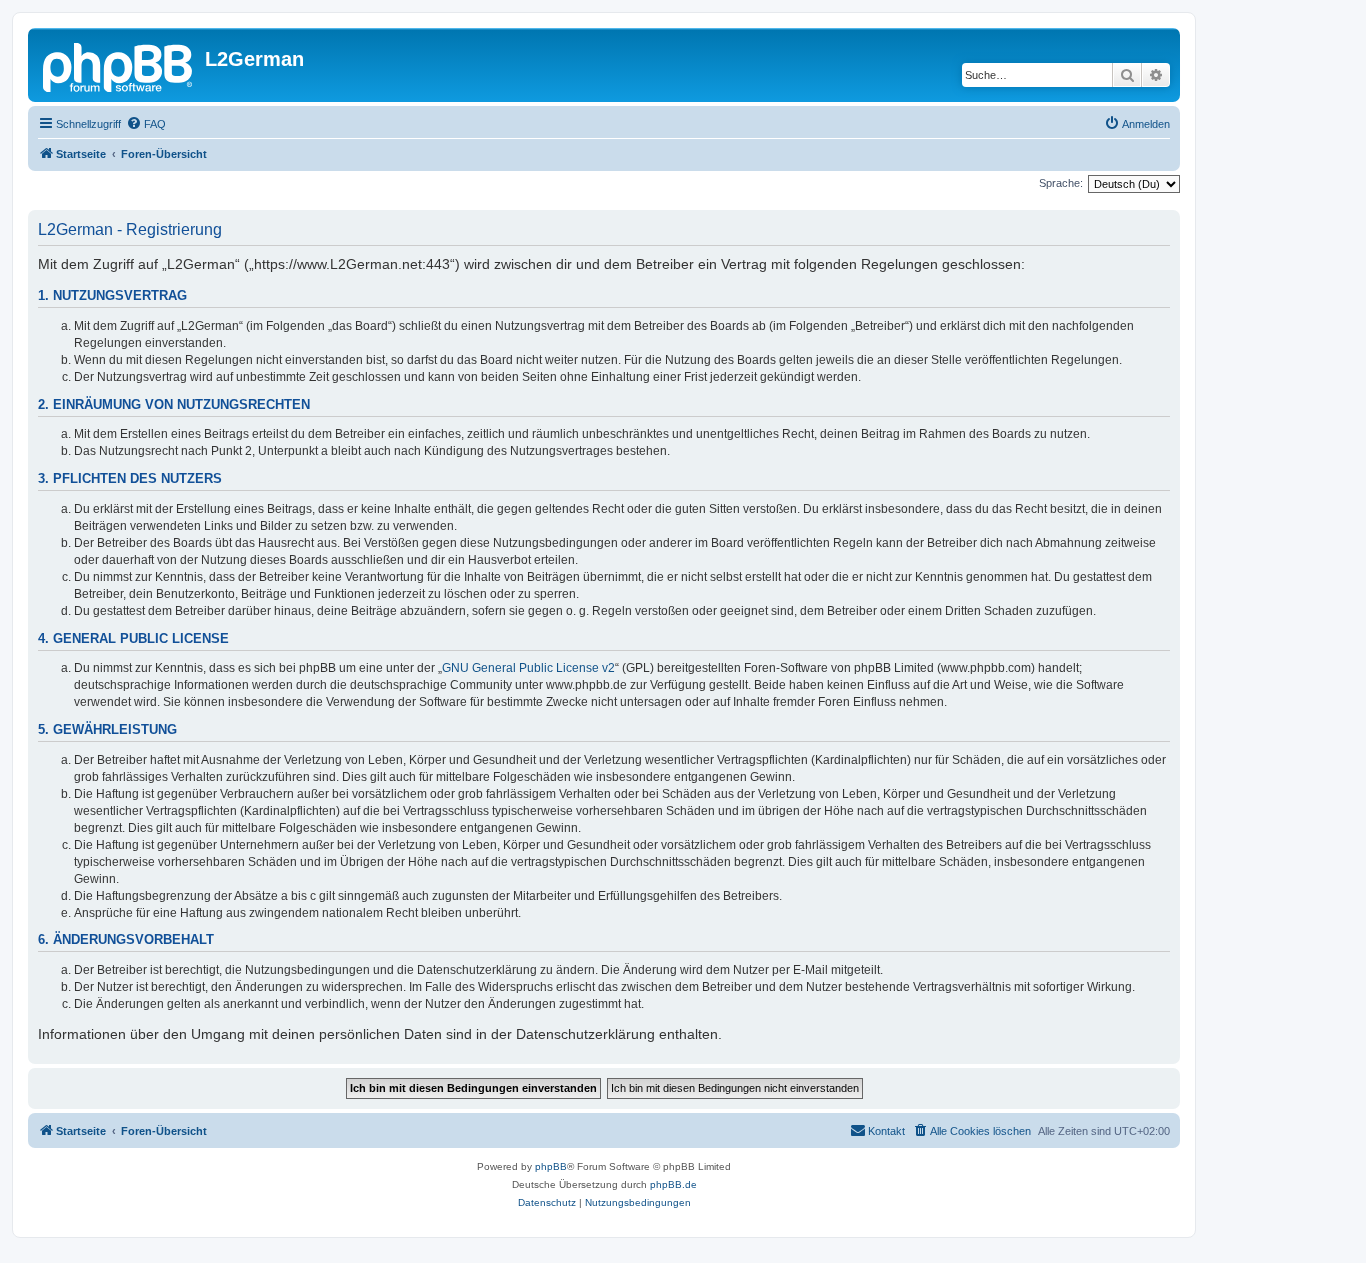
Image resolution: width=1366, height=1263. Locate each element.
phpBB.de (673, 1184)
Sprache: (1061, 183)
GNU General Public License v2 (528, 668)
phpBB (551, 1166)
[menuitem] (146, 124)
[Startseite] (119, 65)
